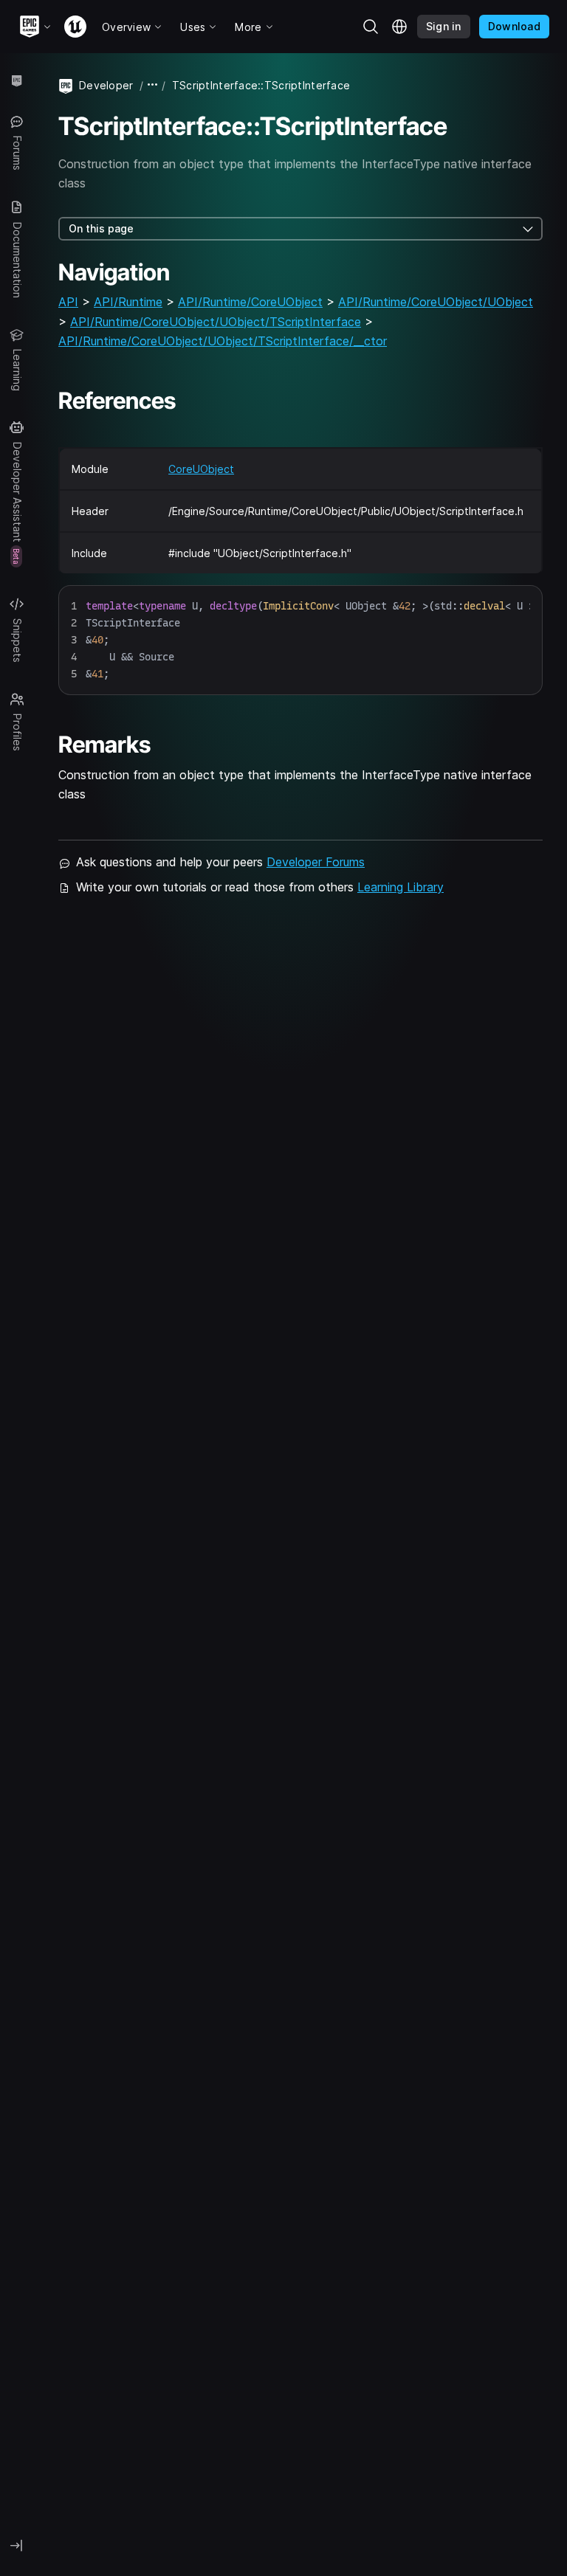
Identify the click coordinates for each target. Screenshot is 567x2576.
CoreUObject (201, 469)
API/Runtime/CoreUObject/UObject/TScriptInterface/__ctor (223, 341)
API (68, 302)
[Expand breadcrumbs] (153, 85)
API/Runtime (128, 302)
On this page (101, 228)
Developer (106, 85)
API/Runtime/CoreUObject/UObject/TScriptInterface (216, 322)
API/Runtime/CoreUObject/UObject (436, 302)
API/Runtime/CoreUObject (250, 302)
